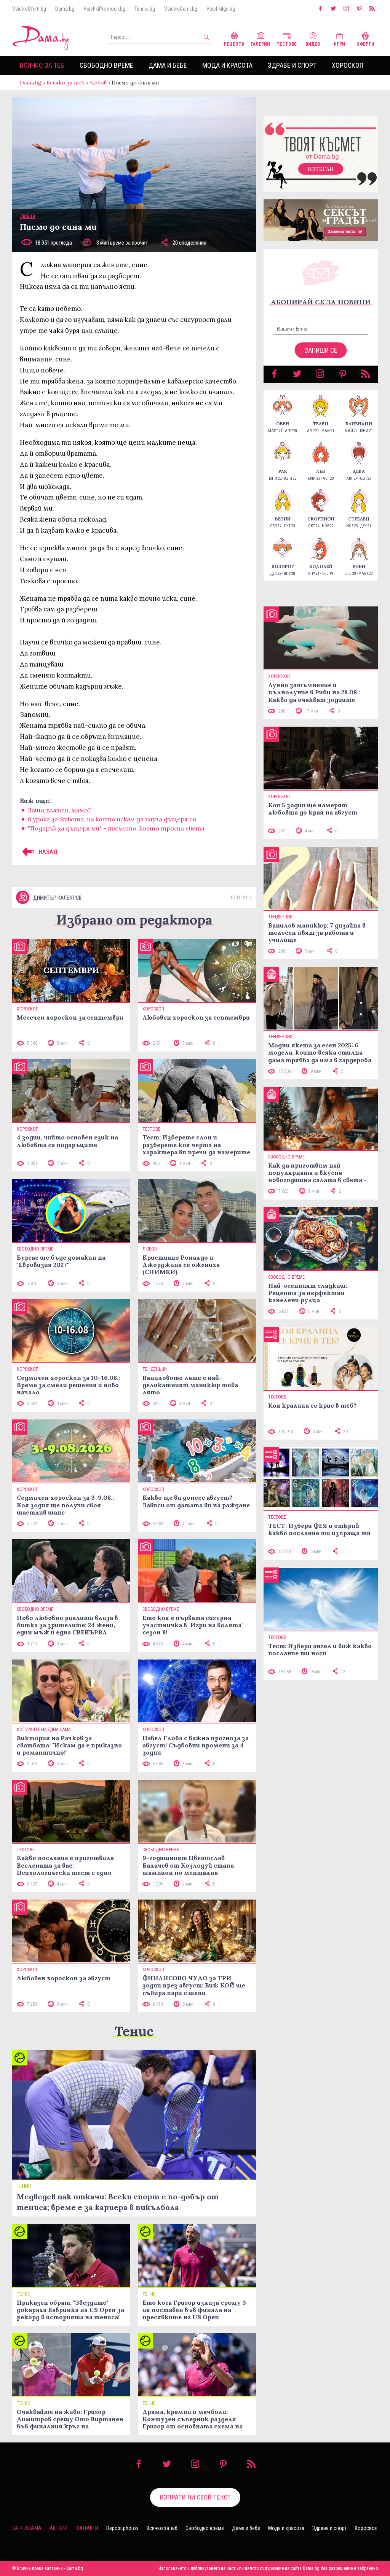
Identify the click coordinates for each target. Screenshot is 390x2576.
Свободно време (106, 65)
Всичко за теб (42, 65)
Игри (339, 44)
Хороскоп (348, 65)
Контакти (87, 2528)
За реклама (27, 2528)
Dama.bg (65, 9)
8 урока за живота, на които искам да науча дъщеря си (112, 819)
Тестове (287, 44)
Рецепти (234, 44)
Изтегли (321, 169)
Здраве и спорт (292, 65)
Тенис (134, 2031)
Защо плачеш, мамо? (59, 810)
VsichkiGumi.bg (181, 9)
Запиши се (321, 350)
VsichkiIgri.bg (221, 9)
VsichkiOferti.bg (29, 9)
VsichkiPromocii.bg (104, 9)
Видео (313, 44)
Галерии (260, 44)
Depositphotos (122, 2528)
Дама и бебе (168, 65)
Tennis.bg (145, 9)
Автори (58, 2528)
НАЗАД (47, 852)
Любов (98, 83)
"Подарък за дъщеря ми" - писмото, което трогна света (116, 828)
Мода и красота (227, 65)
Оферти (365, 44)
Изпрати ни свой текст (195, 2497)
